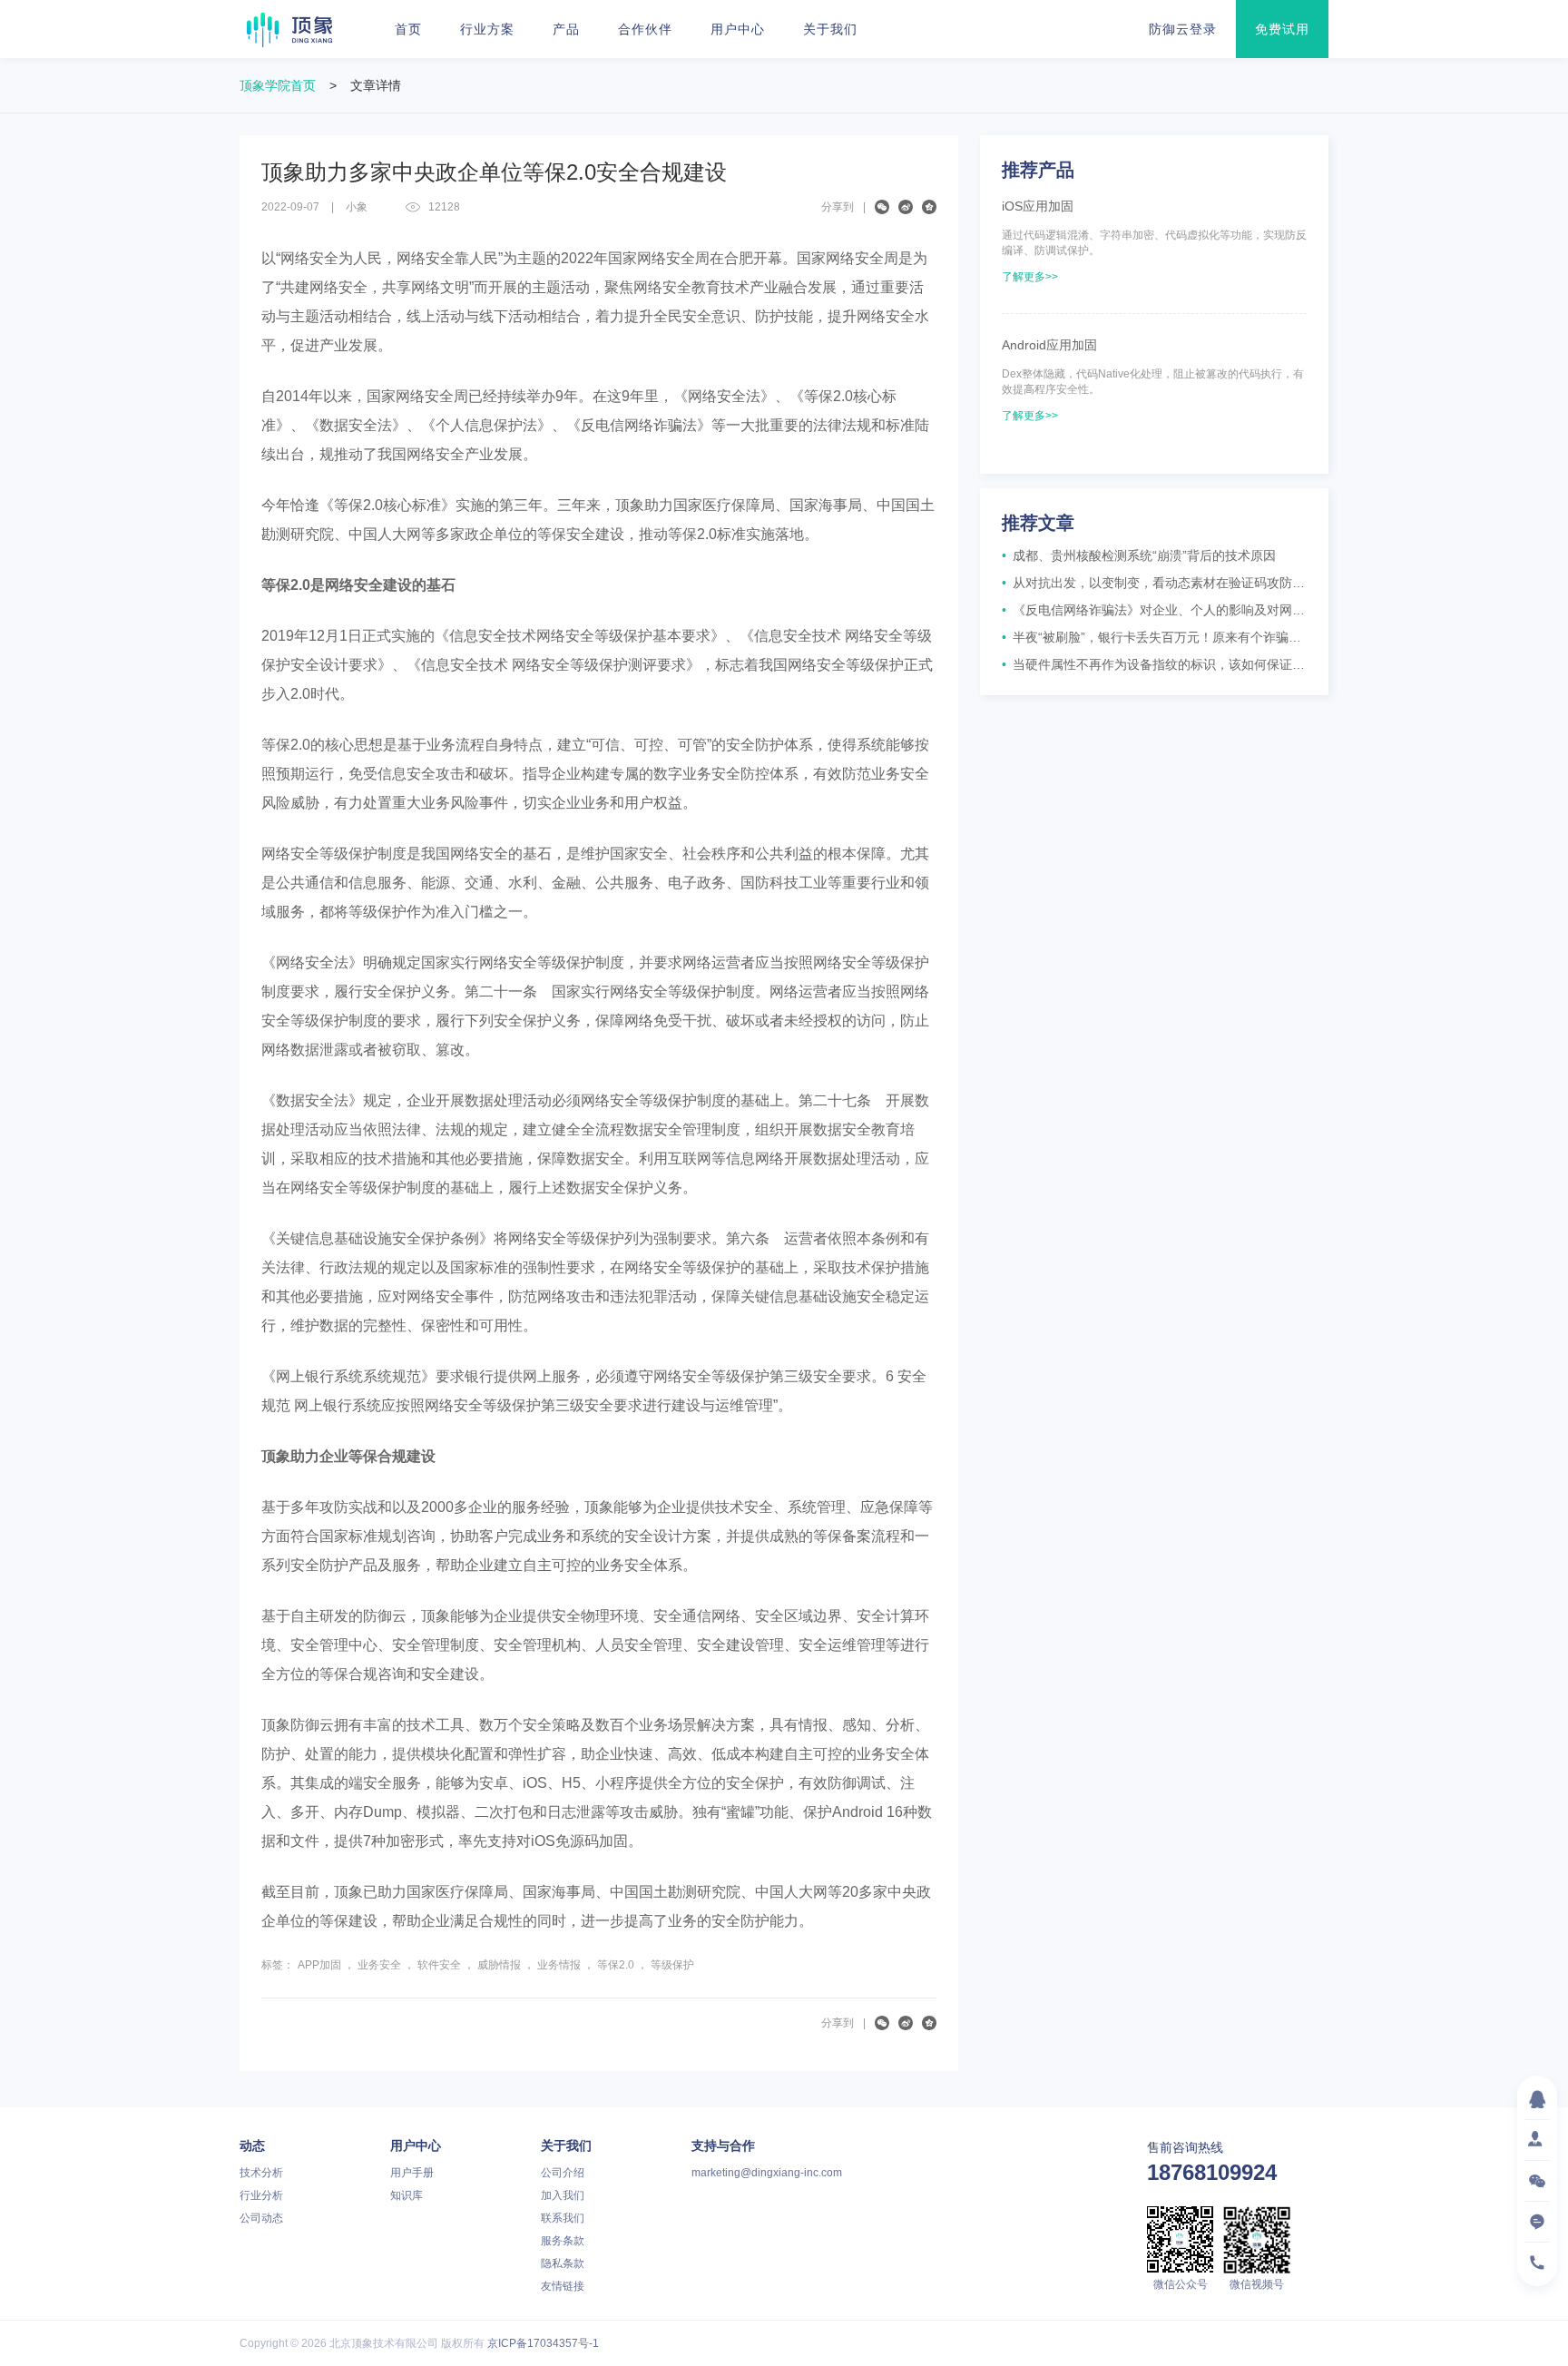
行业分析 (261, 2195)
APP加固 (319, 1965)
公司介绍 (563, 2173)
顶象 (289, 29)
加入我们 (563, 2195)
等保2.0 (616, 1965)
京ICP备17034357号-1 (543, 2343)
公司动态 (261, 2218)
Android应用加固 (1049, 345)
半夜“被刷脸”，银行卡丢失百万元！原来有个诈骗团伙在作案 (1154, 637)
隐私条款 (563, 2263)
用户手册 (412, 2173)
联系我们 (563, 2218)
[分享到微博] (906, 207)
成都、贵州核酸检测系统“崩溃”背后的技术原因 (1139, 555)
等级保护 (672, 1965)
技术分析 (261, 2173)
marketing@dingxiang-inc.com (767, 2173)
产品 (566, 29)
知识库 (407, 2195)
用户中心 (738, 29)
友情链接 (563, 2286)
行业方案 (487, 29)
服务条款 (563, 2241)
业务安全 (379, 1965)
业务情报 (559, 1965)
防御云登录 (1183, 29)
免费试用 (1282, 29)
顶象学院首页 (278, 85)
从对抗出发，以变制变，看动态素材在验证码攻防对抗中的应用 (1154, 583)
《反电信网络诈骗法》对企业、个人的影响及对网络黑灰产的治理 (1154, 610)
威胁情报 (499, 1965)
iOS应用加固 (1038, 206)
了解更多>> (1030, 277)
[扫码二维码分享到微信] (882, 207)
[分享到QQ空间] (929, 207)
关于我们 (830, 29)
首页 (408, 29)
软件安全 (439, 1965)
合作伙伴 (645, 29)
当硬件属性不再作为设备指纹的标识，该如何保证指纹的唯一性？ (1154, 664)
